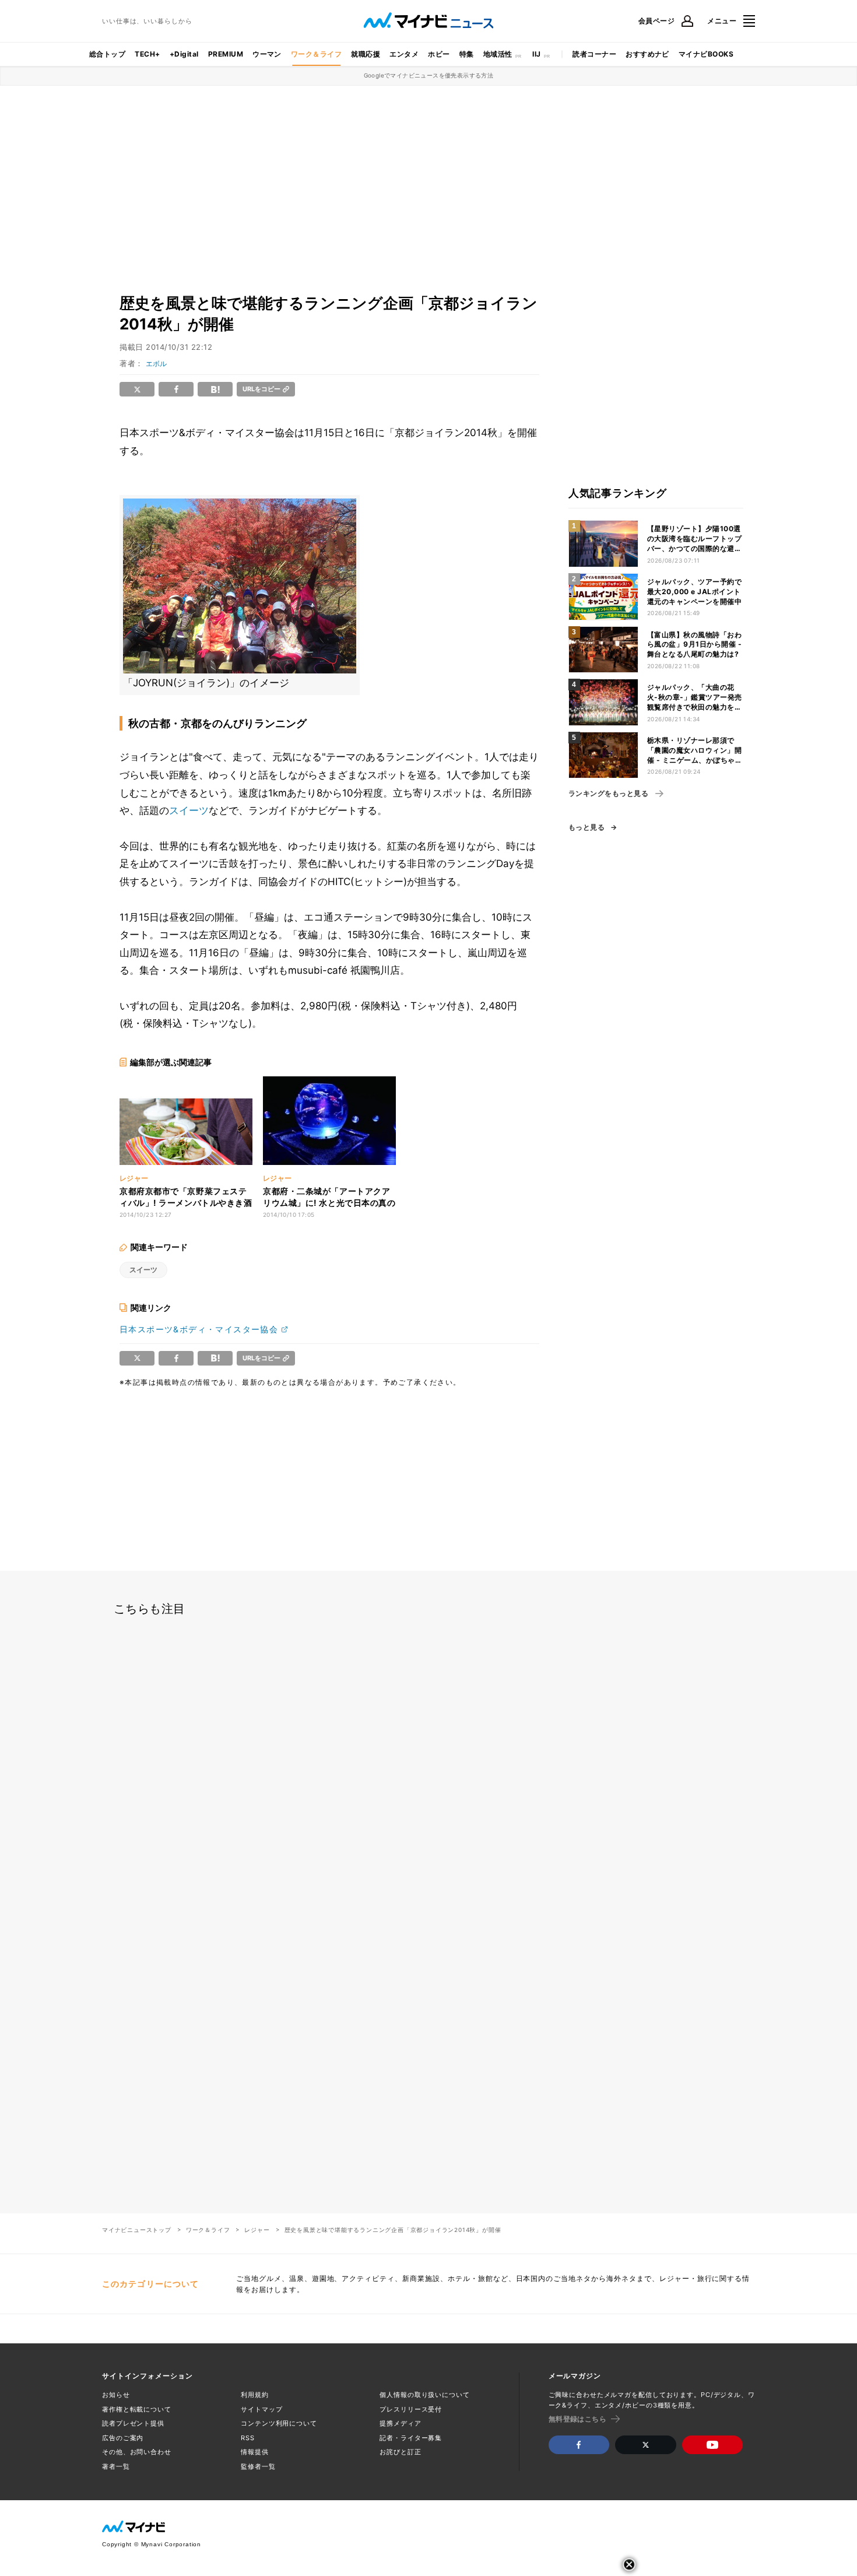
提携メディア (400, 2423)
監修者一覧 (258, 2466)
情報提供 (255, 2452)
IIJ (536, 54)
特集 (467, 54)
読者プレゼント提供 (133, 2423)
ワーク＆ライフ (316, 54)
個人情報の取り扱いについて (424, 2395)
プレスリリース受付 (411, 2409)
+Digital (184, 54)
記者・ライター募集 (411, 2438)
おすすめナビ (647, 54)
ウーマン (267, 54)
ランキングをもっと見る (608, 794)
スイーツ (189, 810)
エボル (156, 364)
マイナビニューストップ (137, 2230)
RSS (248, 2438)
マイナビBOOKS (706, 54)
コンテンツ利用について (279, 2423)
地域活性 (498, 54)
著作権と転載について (137, 2409)
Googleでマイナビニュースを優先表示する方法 (429, 75)
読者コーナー (594, 54)
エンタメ (404, 54)
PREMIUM (226, 54)
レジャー (257, 2230)
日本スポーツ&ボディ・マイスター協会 (199, 1329)
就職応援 (366, 54)
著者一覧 (116, 2466)
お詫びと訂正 (400, 2452)
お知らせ (116, 2395)
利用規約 (255, 2395)
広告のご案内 (123, 2438)
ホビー (439, 54)
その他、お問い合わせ (137, 2452)
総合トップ (107, 54)
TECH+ (147, 54)
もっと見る (586, 827)
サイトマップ (261, 2409)
